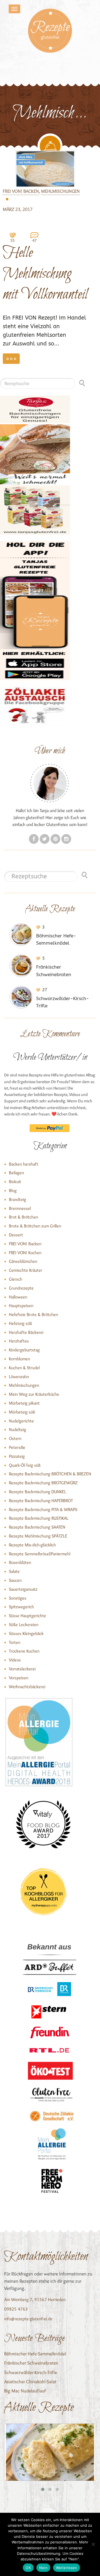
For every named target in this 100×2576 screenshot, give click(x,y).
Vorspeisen (19, 1678)
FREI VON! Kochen (25, 1253)
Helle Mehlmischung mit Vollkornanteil (45, 273)
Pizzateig (17, 1456)
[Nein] (93, 2544)
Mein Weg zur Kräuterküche (34, 1394)
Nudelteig (17, 1430)
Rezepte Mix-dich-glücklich (32, 1545)
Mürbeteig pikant (24, 1403)
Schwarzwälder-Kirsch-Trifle (31, 2372)
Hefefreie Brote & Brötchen (33, 1314)
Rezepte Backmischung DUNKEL (37, 1492)
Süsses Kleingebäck (26, 1633)
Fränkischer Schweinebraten (31, 2363)
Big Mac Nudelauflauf (25, 2391)
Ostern (15, 1438)
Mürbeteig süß (22, 1412)
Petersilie (17, 1447)
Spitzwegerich (21, 1607)
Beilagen (16, 1173)
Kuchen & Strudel (24, 1368)
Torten (15, 1642)
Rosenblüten (20, 1562)
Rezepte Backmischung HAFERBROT (41, 1501)
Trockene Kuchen (24, 1651)
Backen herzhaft (24, 1164)
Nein (43, 2568)
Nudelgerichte (21, 1421)
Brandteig (17, 1199)
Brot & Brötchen (23, 1217)
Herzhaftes (19, 1341)
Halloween (18, 1297)
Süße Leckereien (24, 1625)
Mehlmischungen (60, 191)
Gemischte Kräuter (26, 1270)
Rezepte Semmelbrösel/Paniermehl (40, 1554)
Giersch (16, 1279)
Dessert (16, 1235)
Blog (13, 1190)
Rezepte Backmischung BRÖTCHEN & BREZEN (50, 1474)
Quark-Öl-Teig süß (25, 1465)
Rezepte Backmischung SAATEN (37, 1527)
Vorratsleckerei (22, 1669)
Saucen (15, 1580)
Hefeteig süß (20, 1323)
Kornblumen (19, 1359)
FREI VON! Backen (21, 191)
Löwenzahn (19, 1377)
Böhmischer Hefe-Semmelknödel (35, 2354)
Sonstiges (18, 1598)
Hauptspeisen (21, 1306)
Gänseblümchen (23, 1261)
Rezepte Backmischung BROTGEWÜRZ (43, 1483)
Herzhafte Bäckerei (26, 1332)
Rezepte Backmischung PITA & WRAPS (43, 1509)
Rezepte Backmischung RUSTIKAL (39, 1518)
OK (28, 2568)
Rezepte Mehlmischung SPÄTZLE (38, 1536)
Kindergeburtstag (24, 1350)
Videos (15, 1660)
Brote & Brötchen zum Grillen (35, 1226)
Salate (14, 1571)
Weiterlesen (67, 2568)
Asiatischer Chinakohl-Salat (30, 2382)
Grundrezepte (21, 1288)
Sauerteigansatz (23, 1589)
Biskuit (15, 1182)
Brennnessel (20, 1208)
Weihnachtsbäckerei (27, 1687)
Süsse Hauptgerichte (27, 1616)
